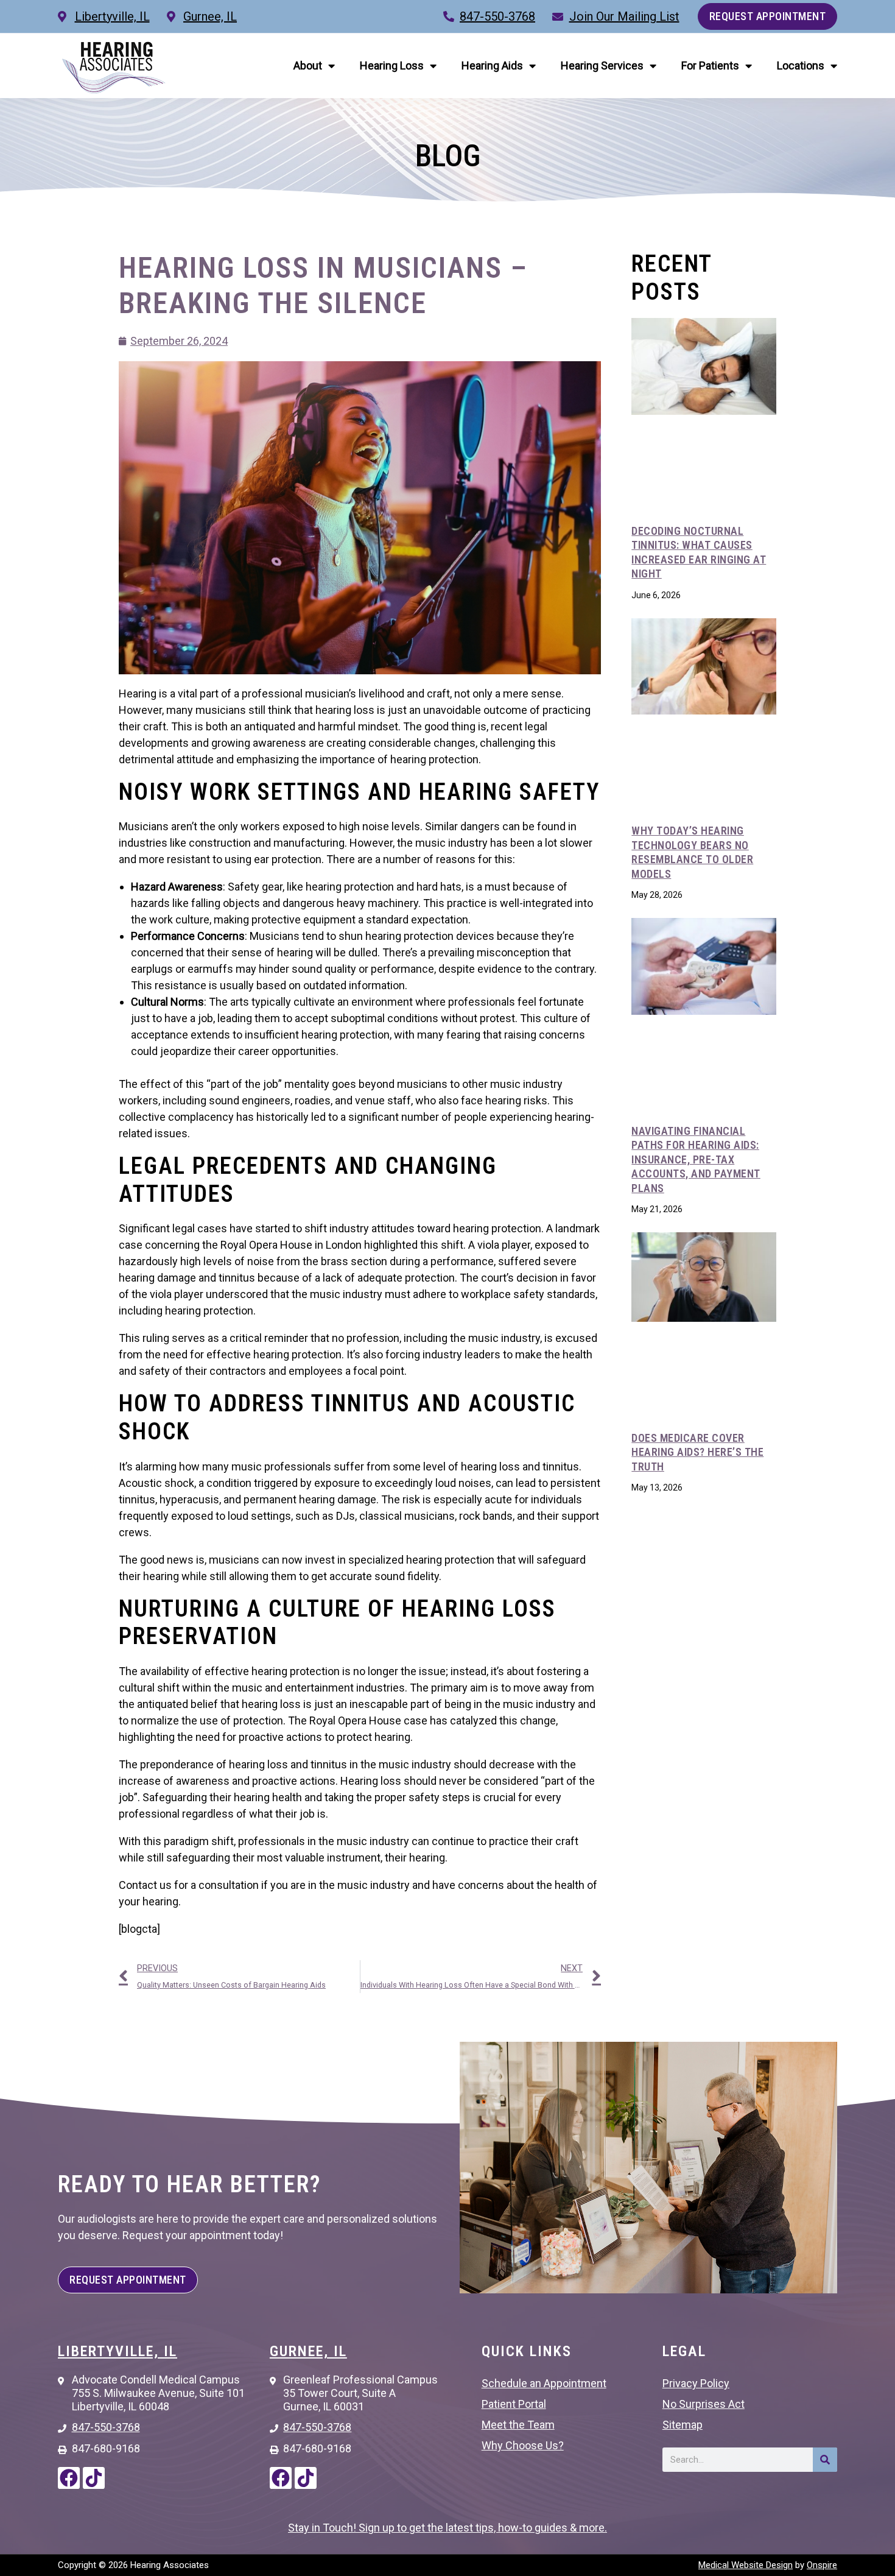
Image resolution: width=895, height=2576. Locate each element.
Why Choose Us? (523, 2445)
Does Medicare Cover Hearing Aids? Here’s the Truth (697, 1452)
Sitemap (683, 2425)
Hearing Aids (492, 65)
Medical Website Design (746, 2565)
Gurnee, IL (308, 2351)
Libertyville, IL (118, 2351)
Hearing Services (602, 65)
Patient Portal (514, 2404)
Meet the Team (518, 2425)
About (308, 65)
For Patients (710, 65)
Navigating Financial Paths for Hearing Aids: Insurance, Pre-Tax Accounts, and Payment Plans (696, 1159)
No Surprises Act (704, 2404)
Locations (801, 65)
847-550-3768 (497, 16)
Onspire (822, 2565)
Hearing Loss (392, 65)
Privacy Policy (696, 2383)
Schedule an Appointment (544, 2383)
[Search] (825, 2460)
